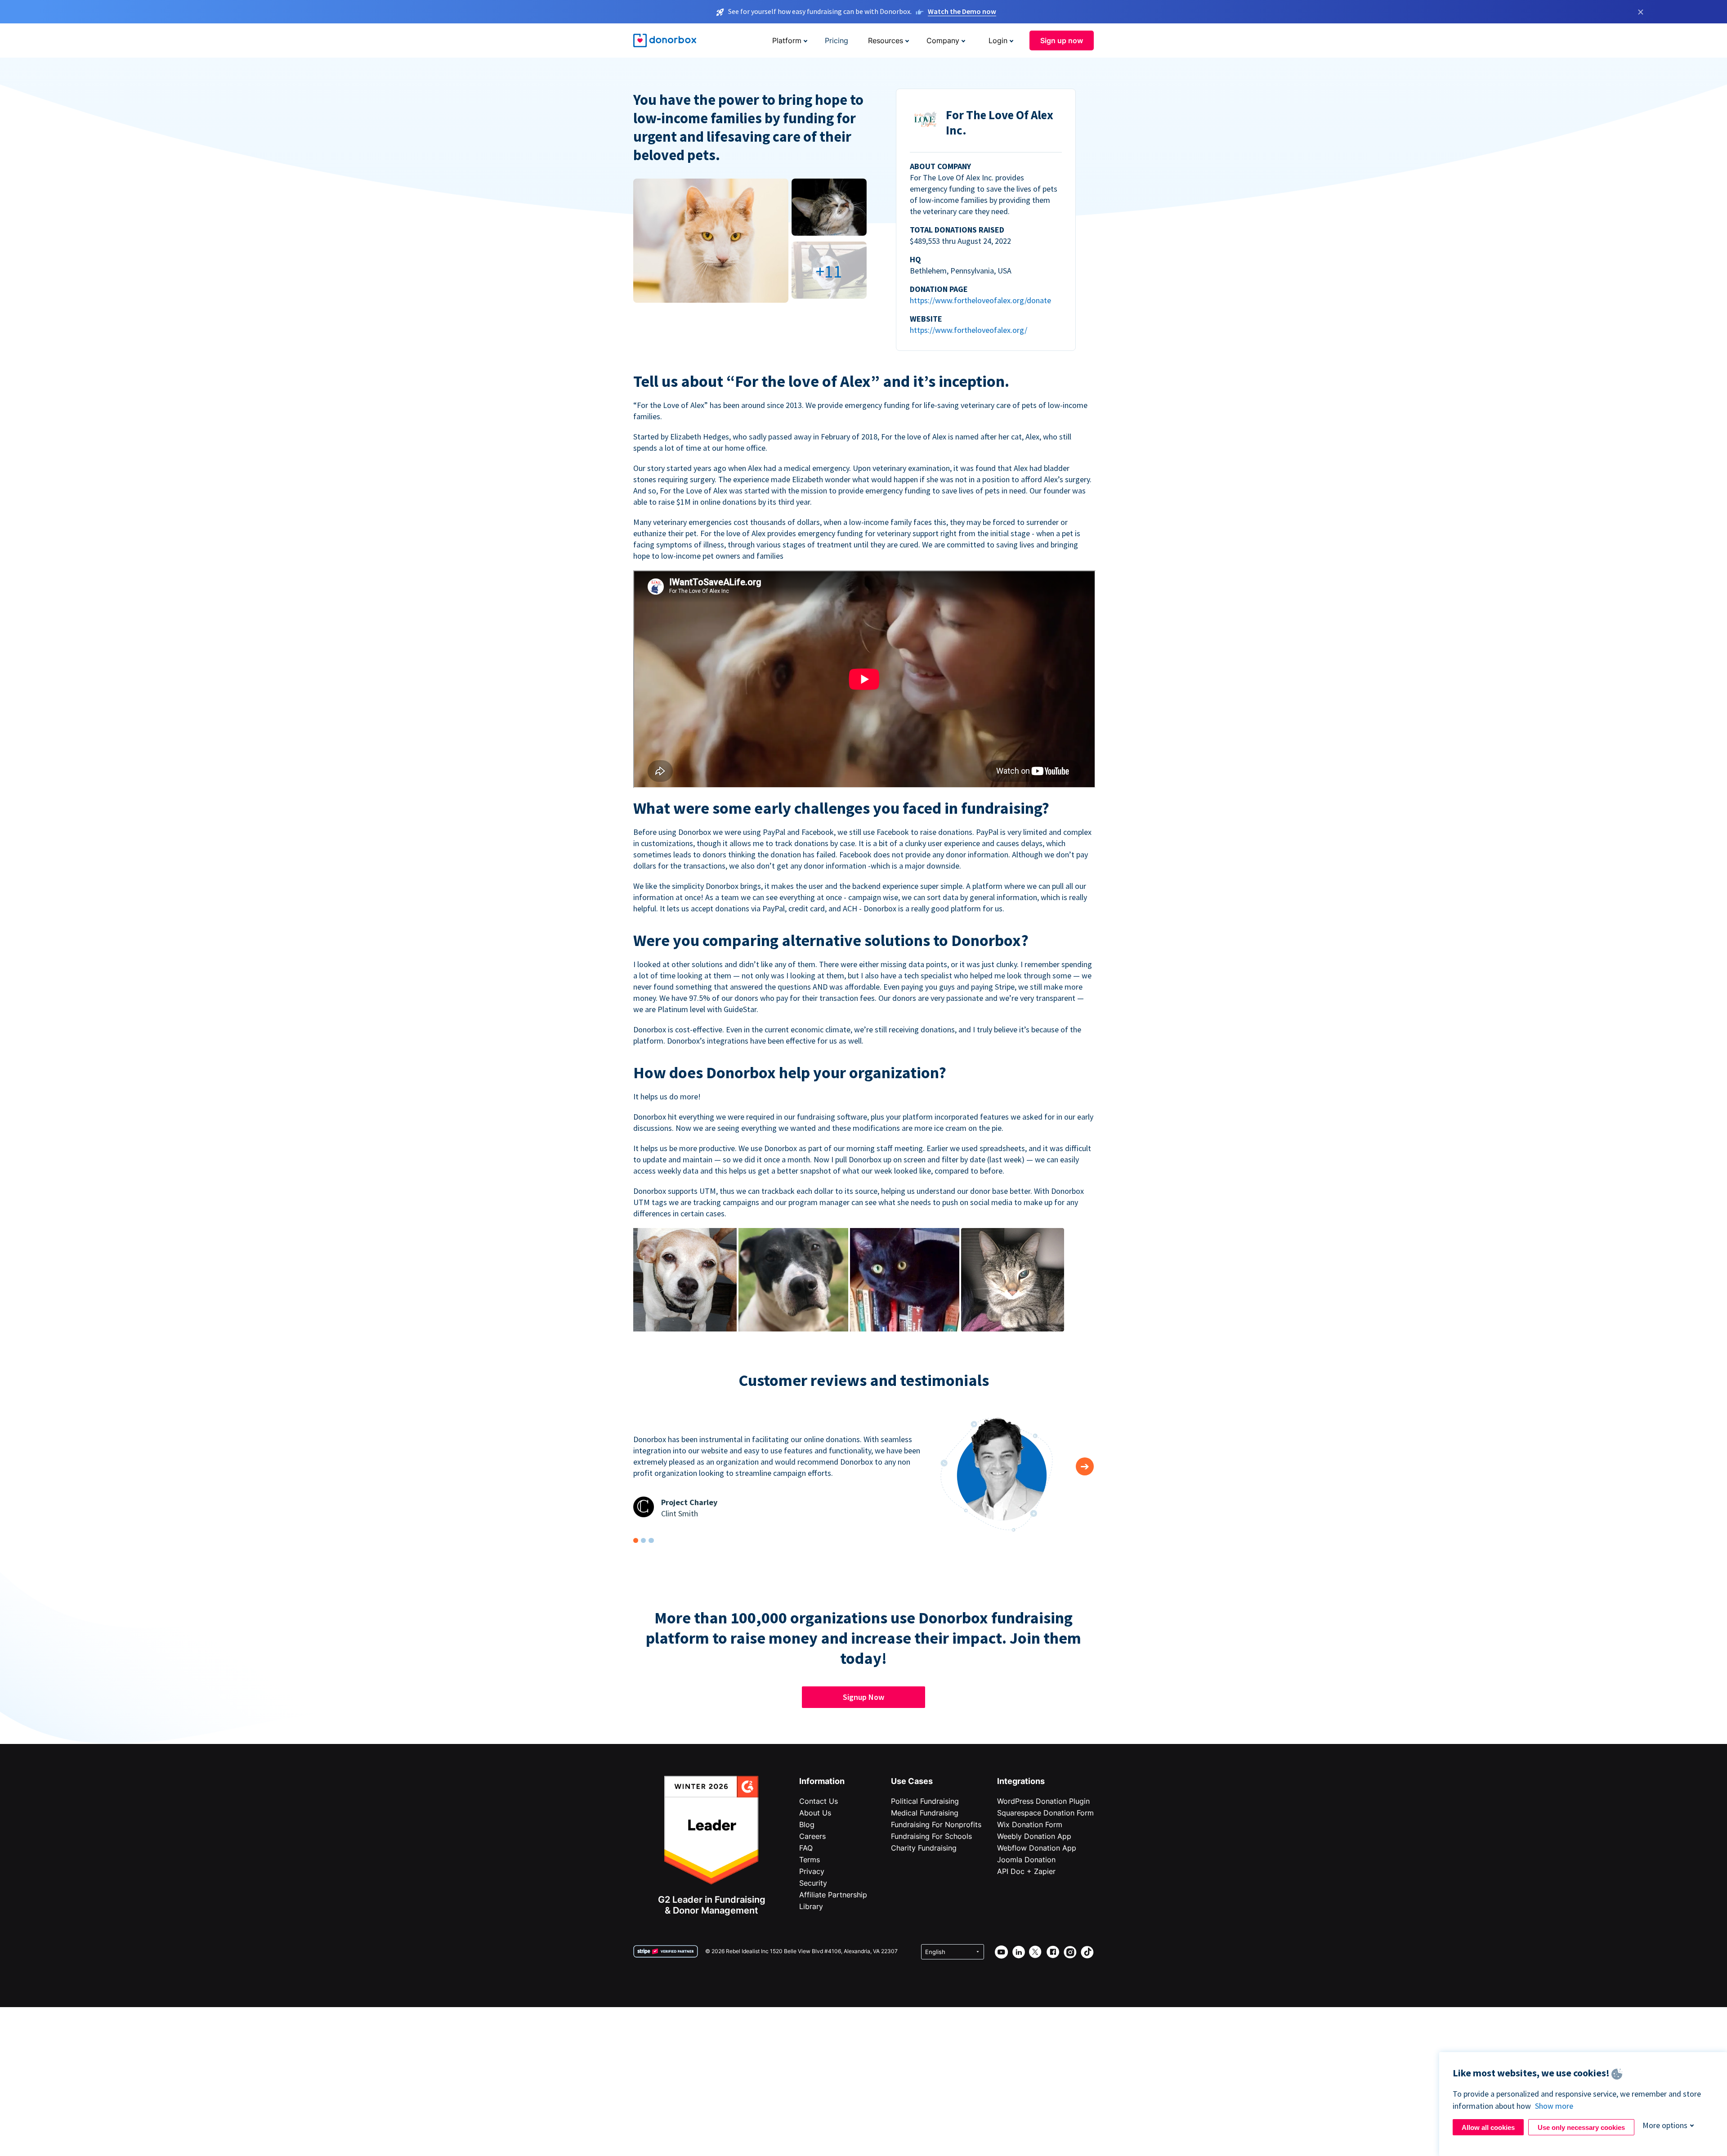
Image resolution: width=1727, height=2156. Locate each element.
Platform (787, 40)
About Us (815, 1813)
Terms (810, 1860)
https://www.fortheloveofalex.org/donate (980, 300)
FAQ (806, 1848)
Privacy (812, 1871)
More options (1665, 2125)
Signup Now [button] (863, 1697)
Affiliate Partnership (833, 1895)
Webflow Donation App (1037, 1848)
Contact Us (819, 1801)
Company (943, 40)
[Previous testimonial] (1085, 1466)
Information (822, 1781)
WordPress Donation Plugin (1043, 1801)
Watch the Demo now (962, 11)
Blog (807, 1824)
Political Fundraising (925, 1801)
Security (813, 1883)
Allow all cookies (1488, 2127)
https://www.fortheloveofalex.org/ (969, 330)
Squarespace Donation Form (1045, 1813)
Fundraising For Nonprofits (936, 1824)
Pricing (837, 40)
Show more (1554, 2106)
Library (811, 1906)
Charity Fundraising (924, 1848)
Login (998, 40)
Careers (812, 1836)
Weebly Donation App (1034, 1836)
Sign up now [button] (1062, 40)
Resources (886, 40)
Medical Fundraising (925, 1813)
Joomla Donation (1026, 1860)
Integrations (1021, 1781)
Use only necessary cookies (1581, 2127)
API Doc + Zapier (1026, 1871)
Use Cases (912, 1781)
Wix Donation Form (1030, 1824)
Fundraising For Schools (931, 1836)
